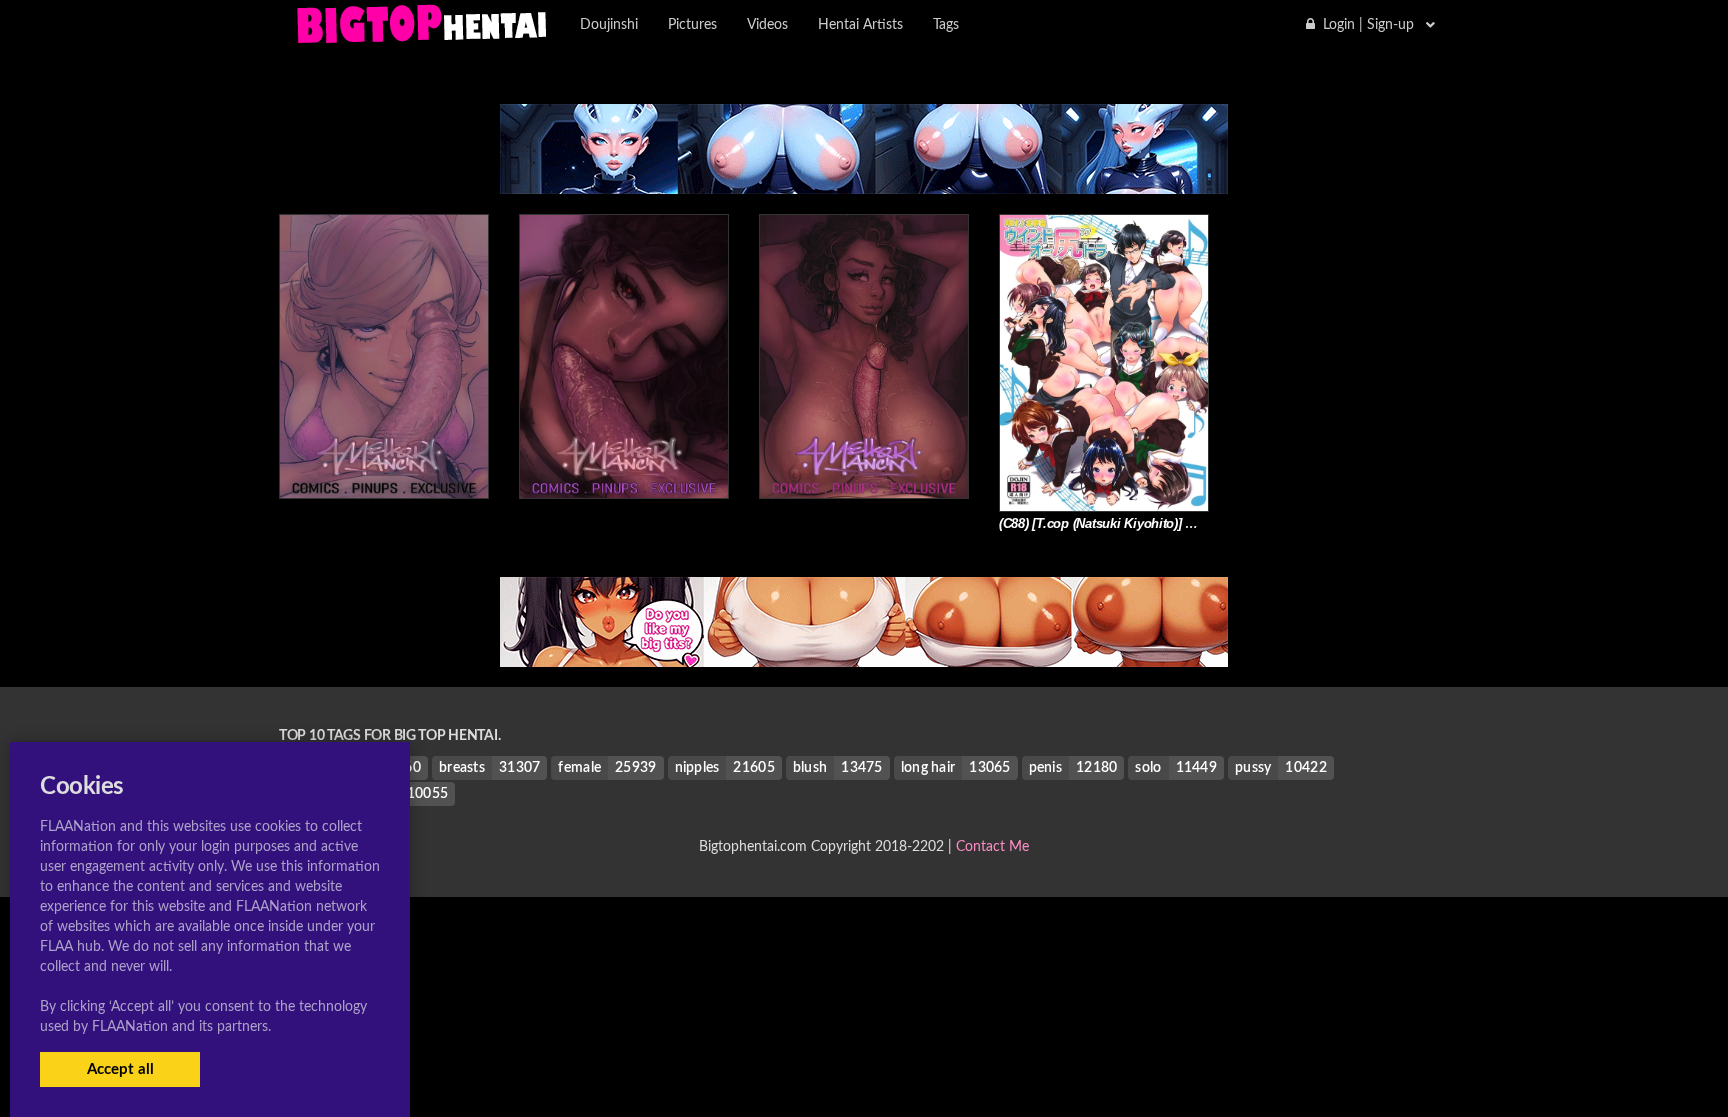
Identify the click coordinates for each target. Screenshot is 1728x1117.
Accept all (120, 1069)
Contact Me (992, 847)
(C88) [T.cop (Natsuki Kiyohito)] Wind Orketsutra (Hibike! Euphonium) (1203, 523)
